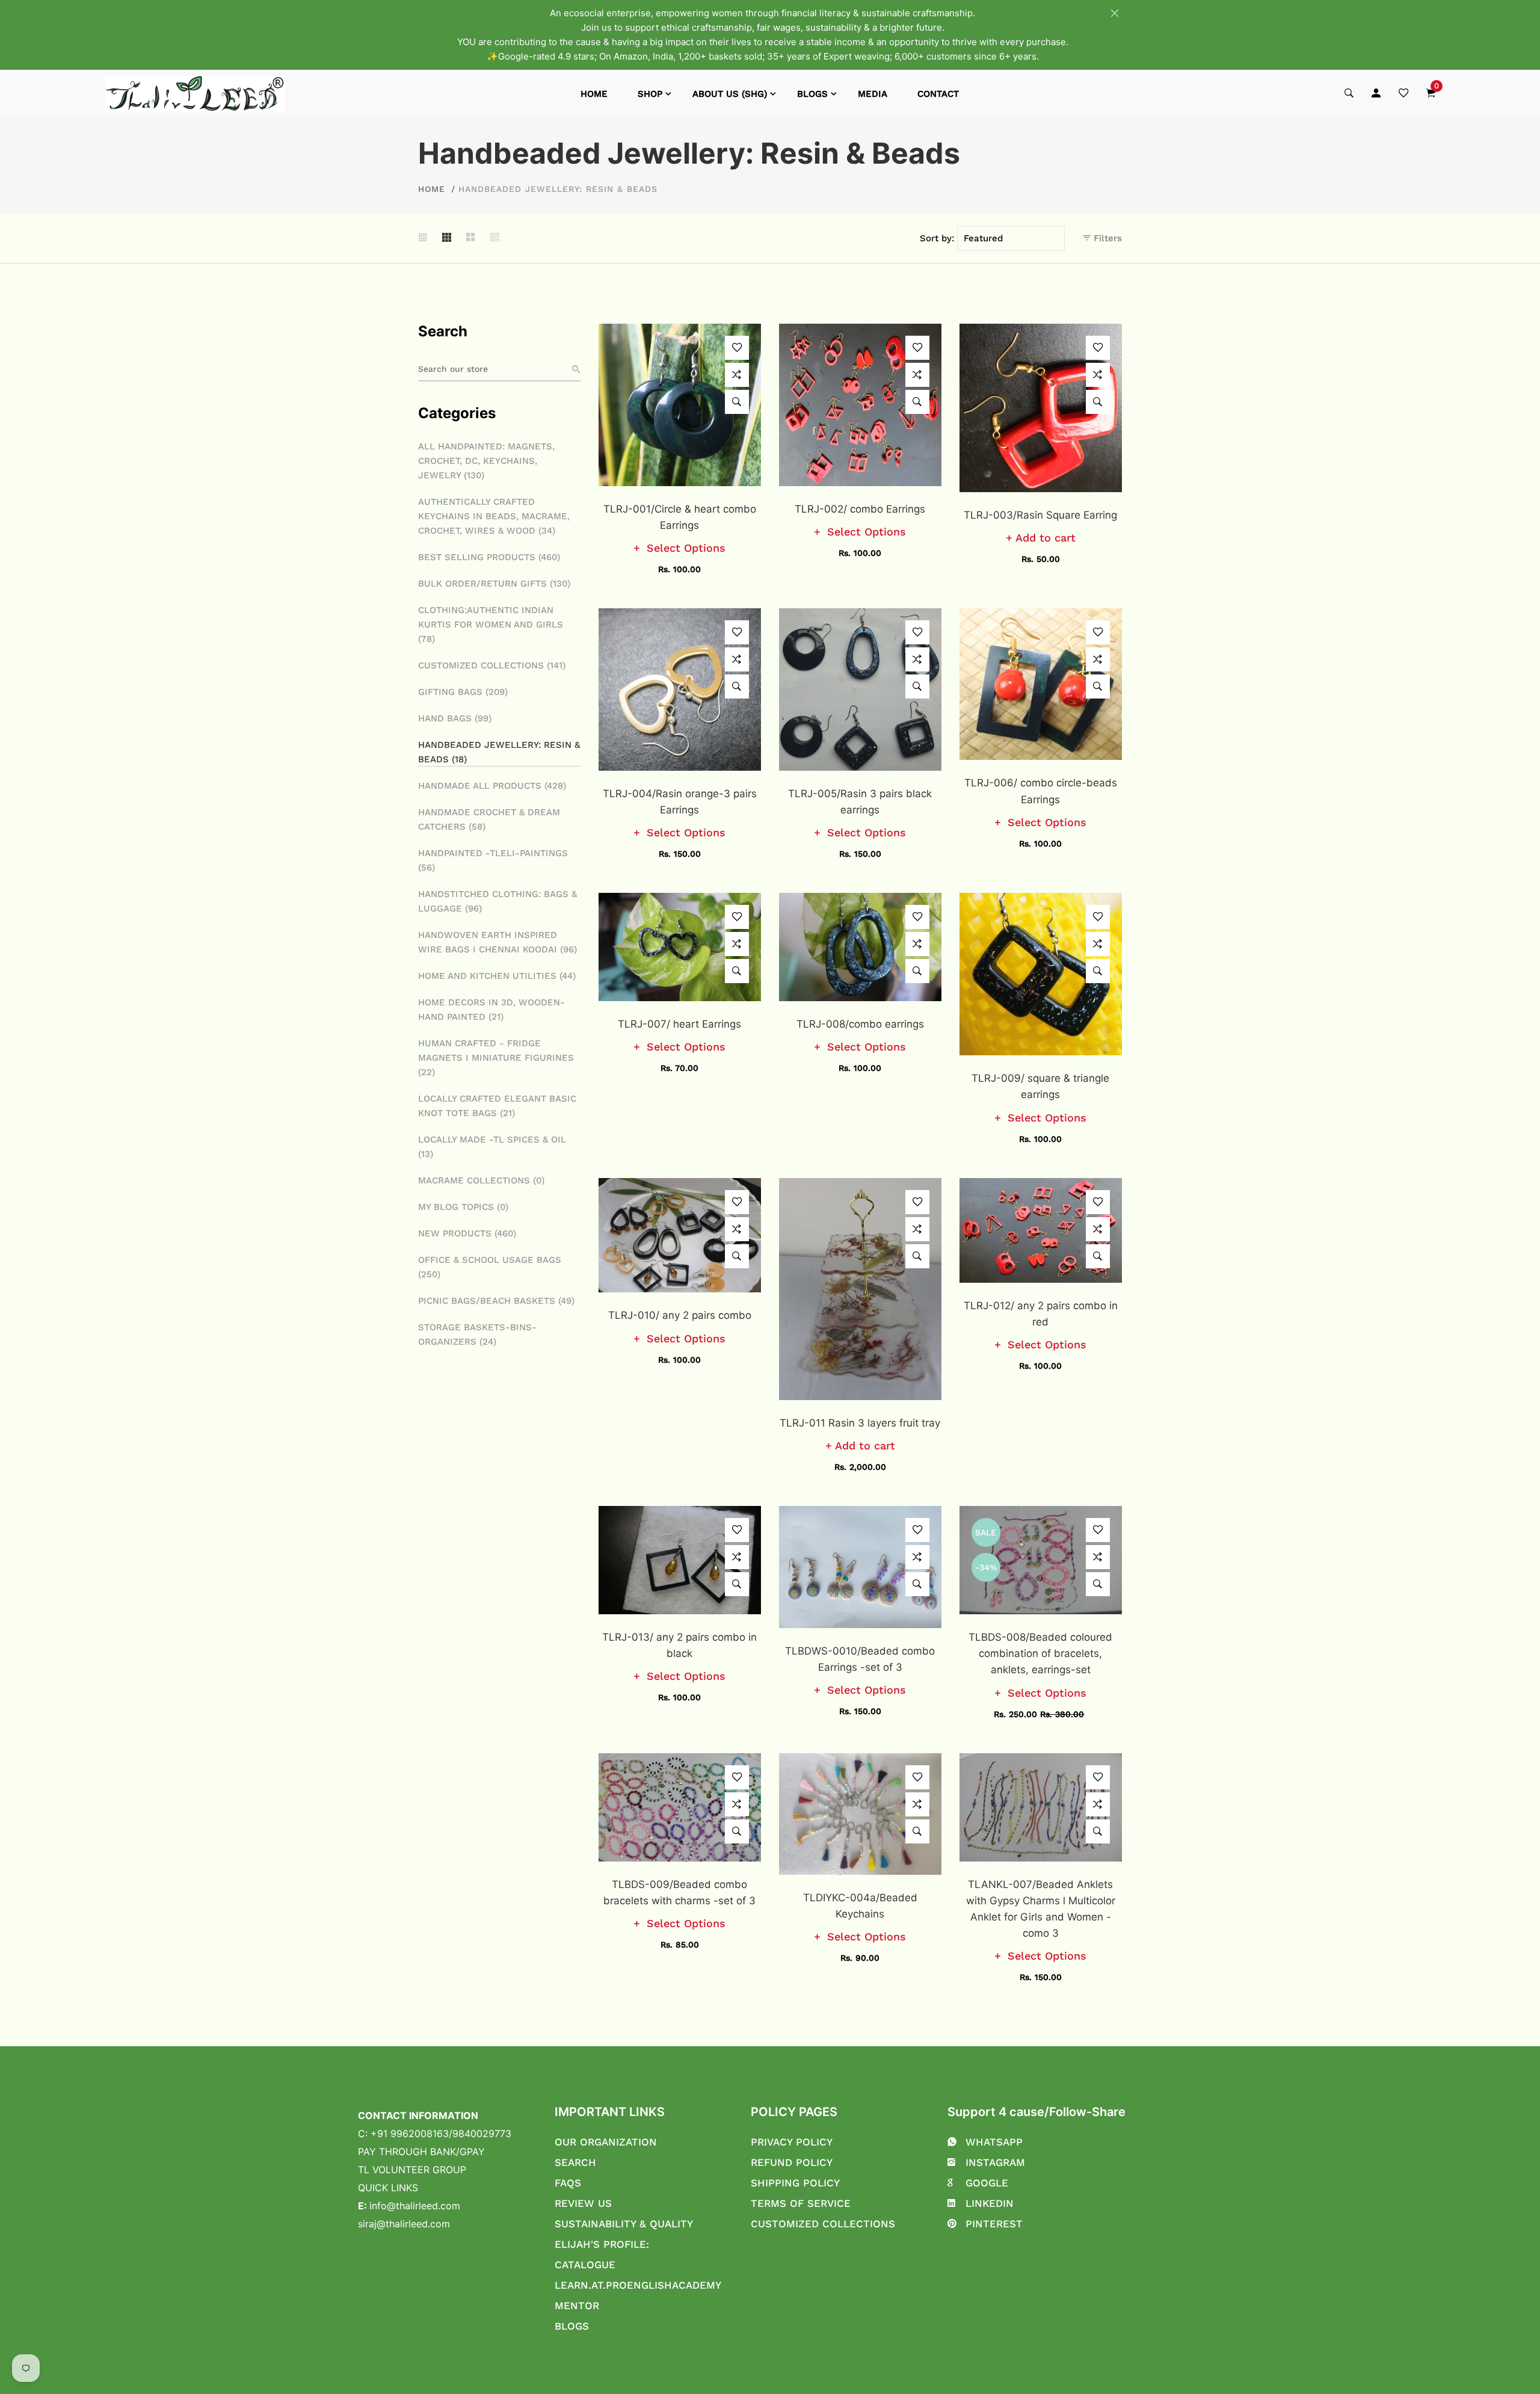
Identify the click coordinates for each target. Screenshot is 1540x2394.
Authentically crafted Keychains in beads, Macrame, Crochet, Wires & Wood (494, 516)
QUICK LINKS (388, 2188)
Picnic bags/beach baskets (496, 1301)
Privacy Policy (792, 2142)
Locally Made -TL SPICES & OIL (492, 1147)
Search (575, 2162)
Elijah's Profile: (602, 2244)
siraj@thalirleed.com (404, 2224)
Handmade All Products (492, 786)
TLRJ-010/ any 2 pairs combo (680, 1315)
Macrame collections (481, 1180)
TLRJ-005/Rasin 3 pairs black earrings (860, 802)
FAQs (568, 2183)
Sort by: (937, 238)
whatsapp (994, 2142)
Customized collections (492, 665)
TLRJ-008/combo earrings (860, 1024)
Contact (938, 94)
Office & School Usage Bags (490, 1267)
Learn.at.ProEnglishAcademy (638, 2285)
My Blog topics (463, 1207)
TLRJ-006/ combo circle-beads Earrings (1041, 791)
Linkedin (990, 2203)
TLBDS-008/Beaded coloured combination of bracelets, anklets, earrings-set (1040, 1653)
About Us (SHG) (730, 94)
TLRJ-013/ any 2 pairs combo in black (679, 1645)
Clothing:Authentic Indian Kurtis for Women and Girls (491, 625)
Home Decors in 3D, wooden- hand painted (491, 1010)
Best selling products (489, 557)
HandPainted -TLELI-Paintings (493, 860)
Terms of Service (801, 2203)
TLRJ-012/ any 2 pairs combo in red (1041, 1314)
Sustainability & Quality (624, 2224)
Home (594, 94)
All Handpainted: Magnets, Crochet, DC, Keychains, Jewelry (486, 461)
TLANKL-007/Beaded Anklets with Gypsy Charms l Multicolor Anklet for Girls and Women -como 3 (1041, 1909)
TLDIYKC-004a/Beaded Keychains (860, 1906)
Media (873, 94)
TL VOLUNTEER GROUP (412, 2170)
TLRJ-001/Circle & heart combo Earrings (680, 517)
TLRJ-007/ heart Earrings (679, 1024)
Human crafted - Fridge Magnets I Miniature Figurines (496, 1058)
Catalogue (585, 2265)
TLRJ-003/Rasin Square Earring (1040, 515)
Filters (1106, 238)
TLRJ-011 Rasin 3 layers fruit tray (860, 1423)
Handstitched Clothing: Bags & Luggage (497, 901)
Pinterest (994, 2224)
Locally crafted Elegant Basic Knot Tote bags (497, 1106)
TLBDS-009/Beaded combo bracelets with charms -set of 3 (679, 1893)
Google (987, 2183)
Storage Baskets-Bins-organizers (477, 1334)
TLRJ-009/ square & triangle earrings (1040, 1086)
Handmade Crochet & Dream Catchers (489, 819)
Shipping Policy (795, 2183)
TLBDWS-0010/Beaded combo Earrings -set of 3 (860, 1659)
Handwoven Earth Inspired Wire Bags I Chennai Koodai (497, 942)
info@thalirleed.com (415, 2206)
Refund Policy (792, 2162)
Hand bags (455, 718)
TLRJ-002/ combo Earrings (860, 509)
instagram (995, 2162)
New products (467, 1233)
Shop (650, 94)
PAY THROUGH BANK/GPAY (421, 2152)
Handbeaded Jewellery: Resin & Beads (499, 752)
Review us (583, 2203)
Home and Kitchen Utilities (497, 976)
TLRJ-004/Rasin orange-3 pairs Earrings (680, 802)
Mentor (577, 2306)
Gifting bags (463, 692)
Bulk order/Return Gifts (494, 584)
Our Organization (606, 2142)
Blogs (812, 94)
